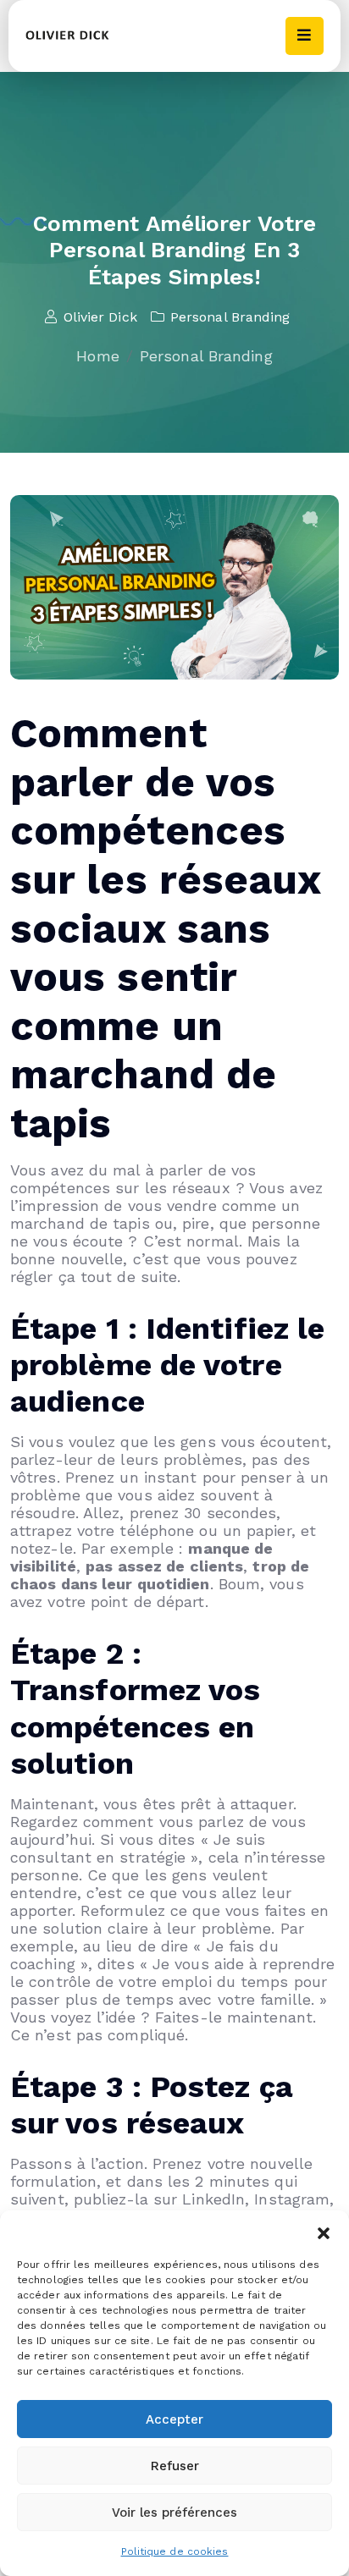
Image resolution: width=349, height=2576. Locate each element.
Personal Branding (230, 317)
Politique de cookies (175, 2551)
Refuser (175, 2466)
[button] (324, 2232)
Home (97, 356)
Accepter (174, 2419)
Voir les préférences (174, 2513)
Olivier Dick (100, 317)
